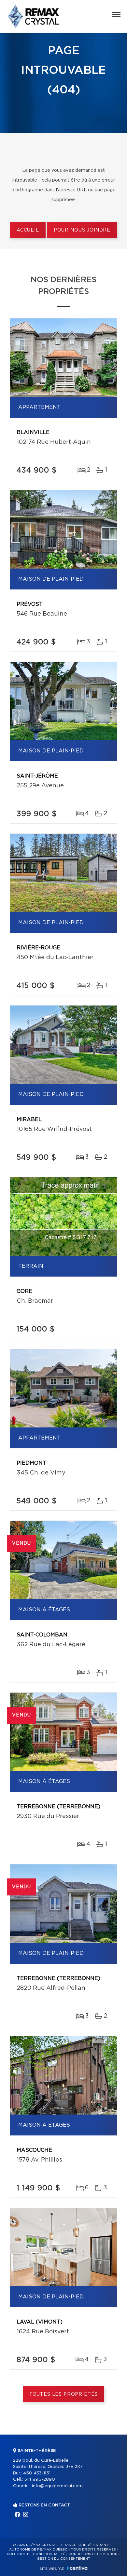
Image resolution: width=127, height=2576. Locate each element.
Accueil (28, 230)
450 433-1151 (37, 2473)
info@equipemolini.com (57, 2486)
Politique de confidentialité (36, 2554)
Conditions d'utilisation (93, 2554)
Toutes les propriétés (64, 2394)
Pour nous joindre (82, 230)
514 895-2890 (40, 2479)
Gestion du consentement (63, 2559)
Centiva (77, 2568)
